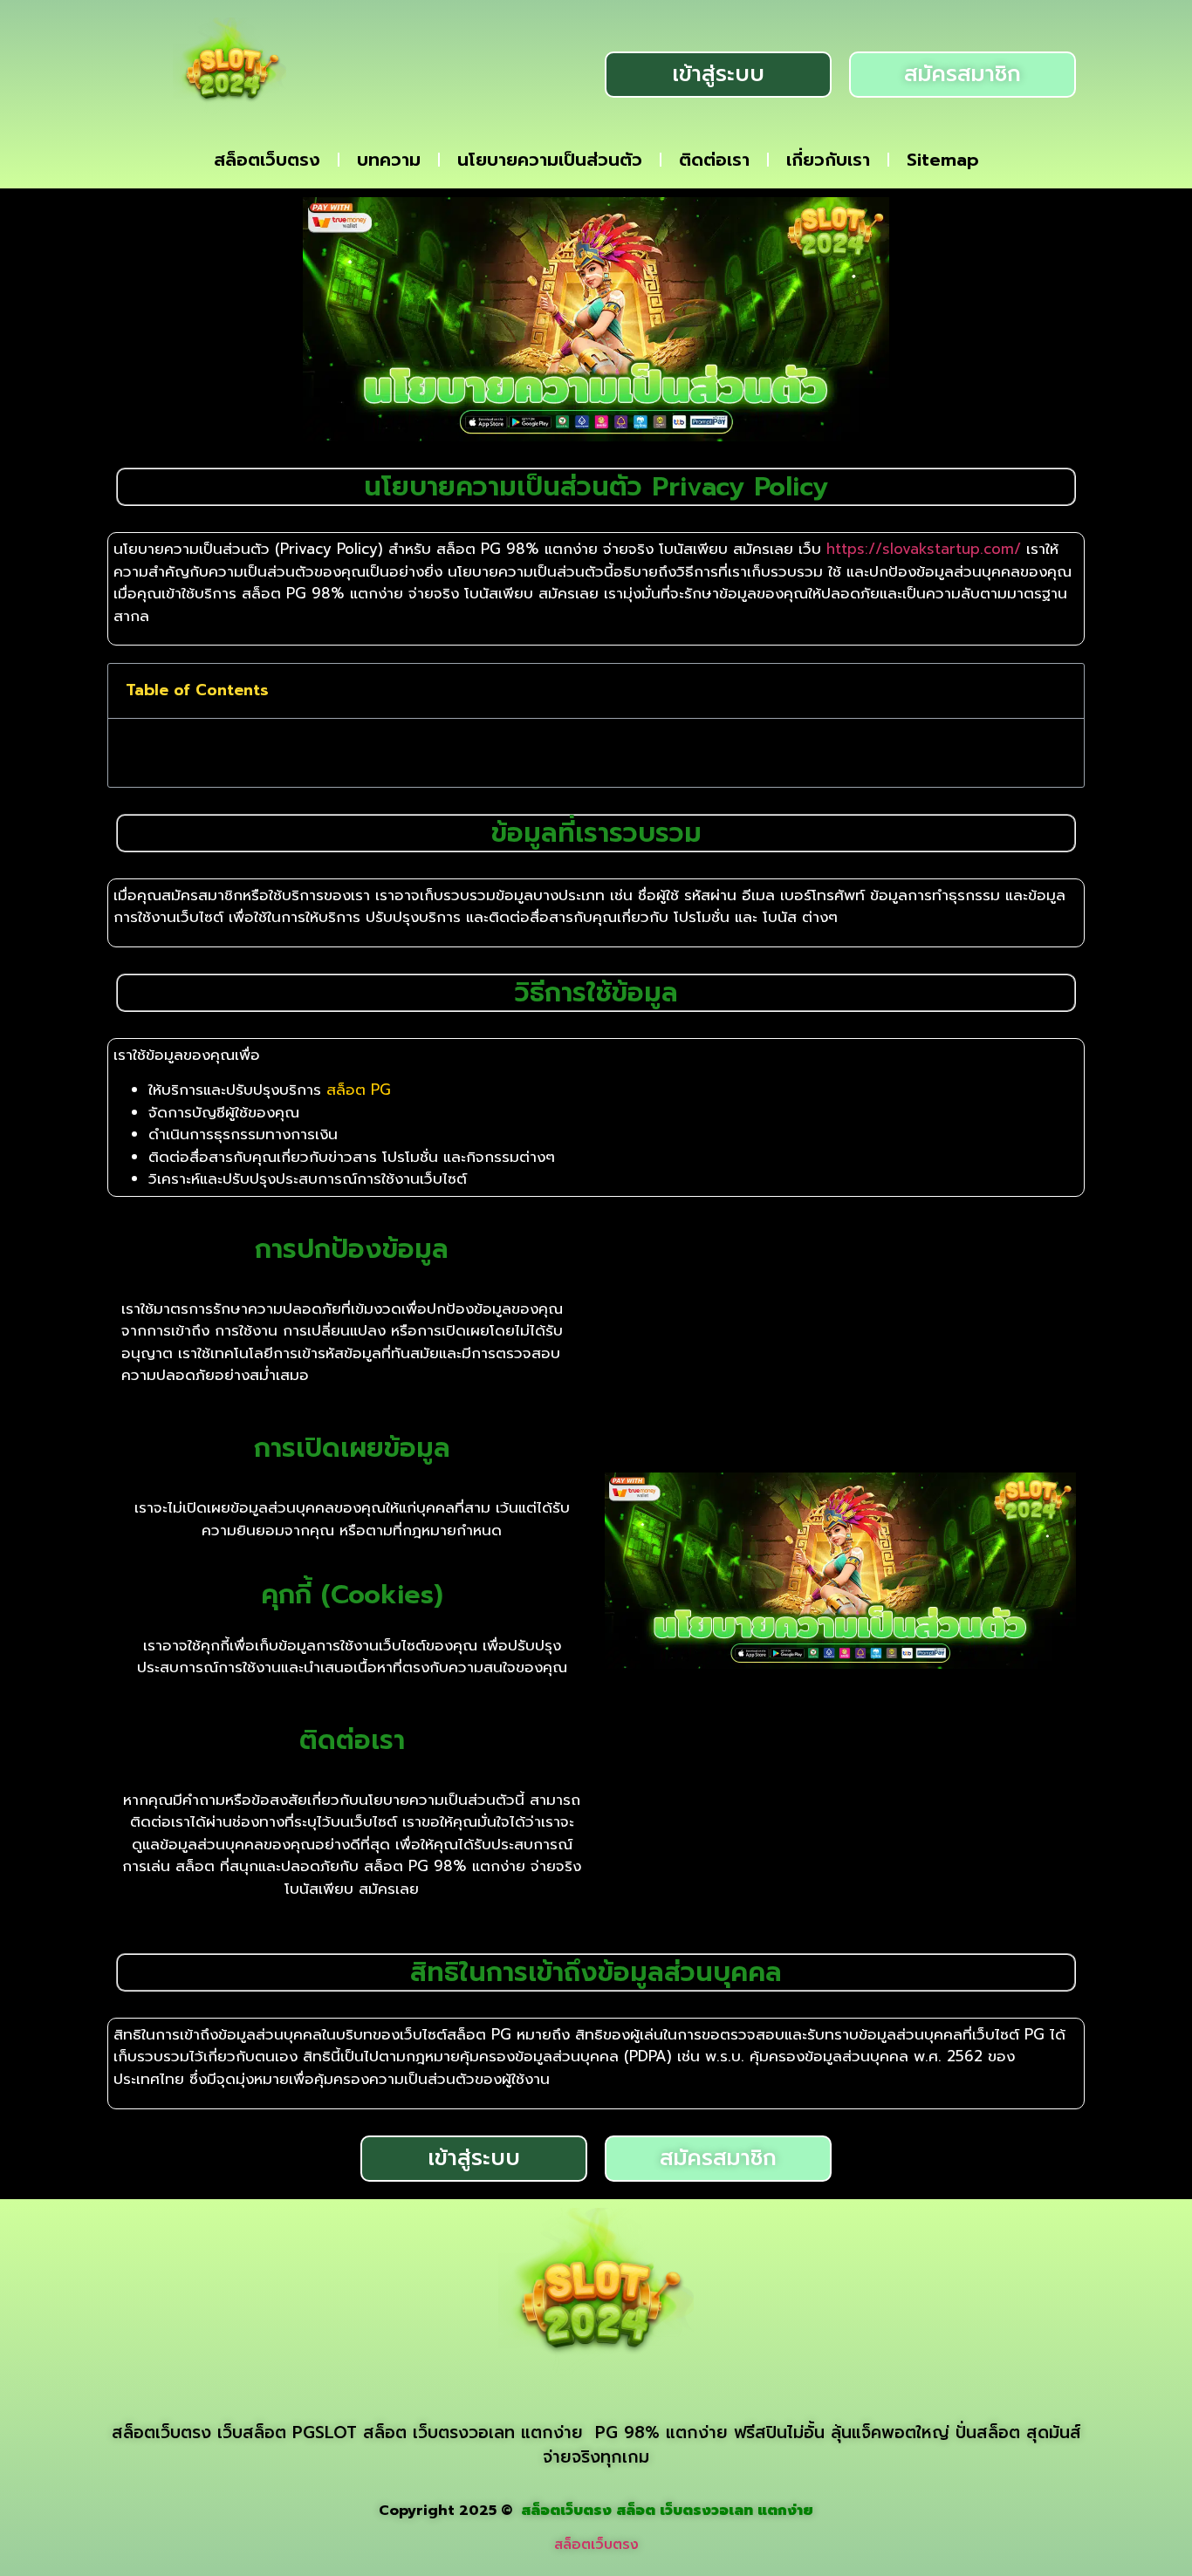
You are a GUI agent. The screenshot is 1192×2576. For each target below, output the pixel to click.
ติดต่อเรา (714, 160)
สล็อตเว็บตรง (267, 160)
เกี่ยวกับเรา (828, 160)
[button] (1059, 691)
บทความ (389, 160)
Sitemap (943, 160)
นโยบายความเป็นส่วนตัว (550, 160)
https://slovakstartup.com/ (924, 549)
